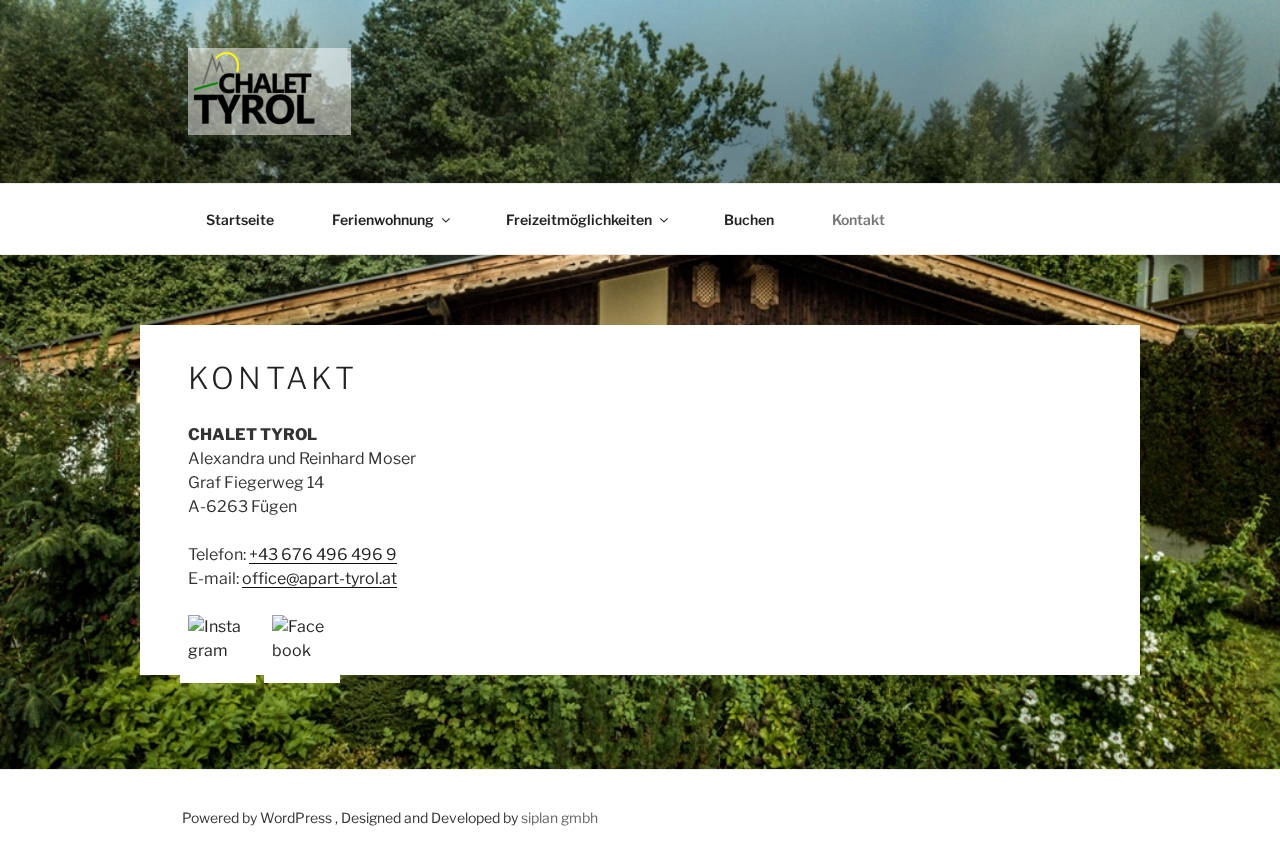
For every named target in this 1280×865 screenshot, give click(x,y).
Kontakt (858, 219)
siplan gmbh (559, 817)
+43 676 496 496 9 (323, 554)
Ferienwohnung (383, 219)
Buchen (749, 219)
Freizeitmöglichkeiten (579, 219)
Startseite (240, 219)
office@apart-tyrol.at (319, 578)
